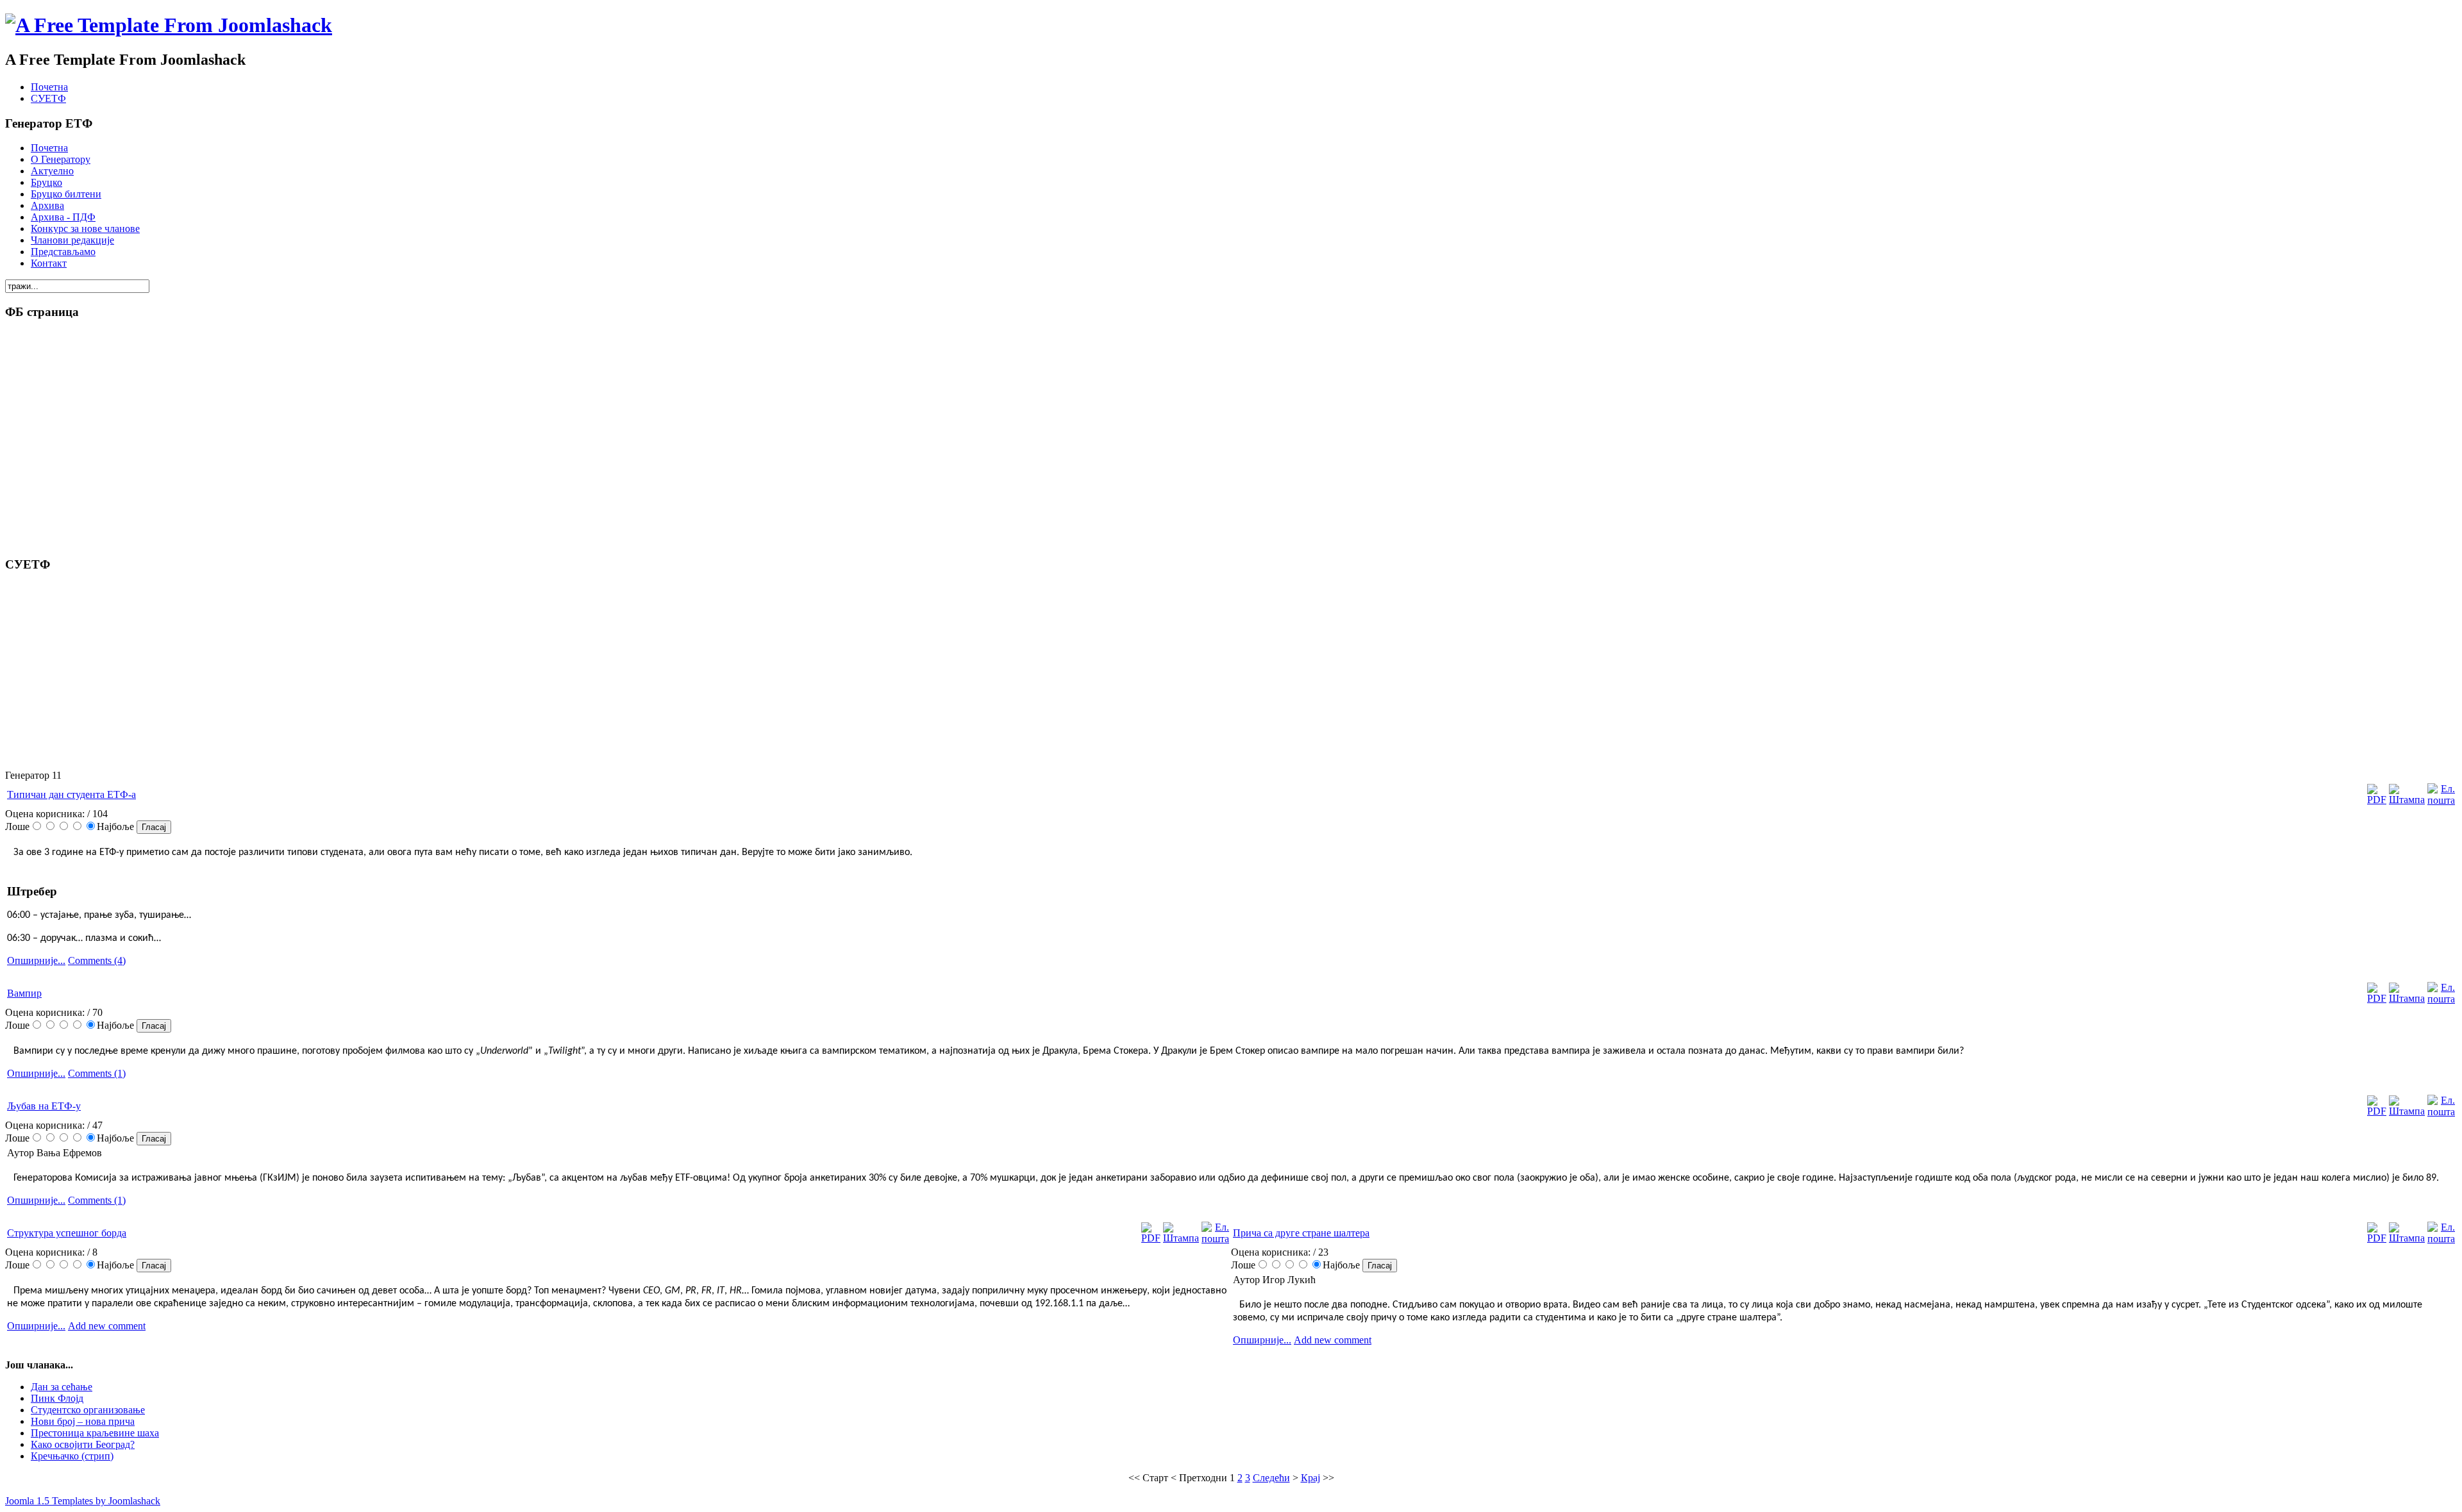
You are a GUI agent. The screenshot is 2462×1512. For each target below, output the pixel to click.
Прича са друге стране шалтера (1301, 1233)
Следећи (1271, 1478)
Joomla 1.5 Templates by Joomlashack (83, 1501)
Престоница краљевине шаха (95, 1433)
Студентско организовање (88, 1410)
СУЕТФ (48, 98)
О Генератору (61, 159)
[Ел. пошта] (2441, 800)
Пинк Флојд (57, 1398)
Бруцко (46, 182)
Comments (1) (97, 1073)
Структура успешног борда (67, 1233)
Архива (47, 205)
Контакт (49, 263)
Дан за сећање (62, 1387)
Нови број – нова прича (83, 1421)
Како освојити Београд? (83, 1444)
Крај (1311, 1478)
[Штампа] (2407, 800)
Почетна (49, 87)
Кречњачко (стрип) (72, 1456)
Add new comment (107, 1326)
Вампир (24, 993)
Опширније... (36, 960)
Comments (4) (97, 960)
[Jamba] (169, 25)
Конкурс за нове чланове (85, 228)
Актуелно (52, 171)
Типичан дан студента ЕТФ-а (71, 794)
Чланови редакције (72, 240)
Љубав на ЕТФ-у (44, 1106)
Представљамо (63, 252)
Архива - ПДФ (63, 217)
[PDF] (2377, 800)
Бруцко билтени (66, 194)
